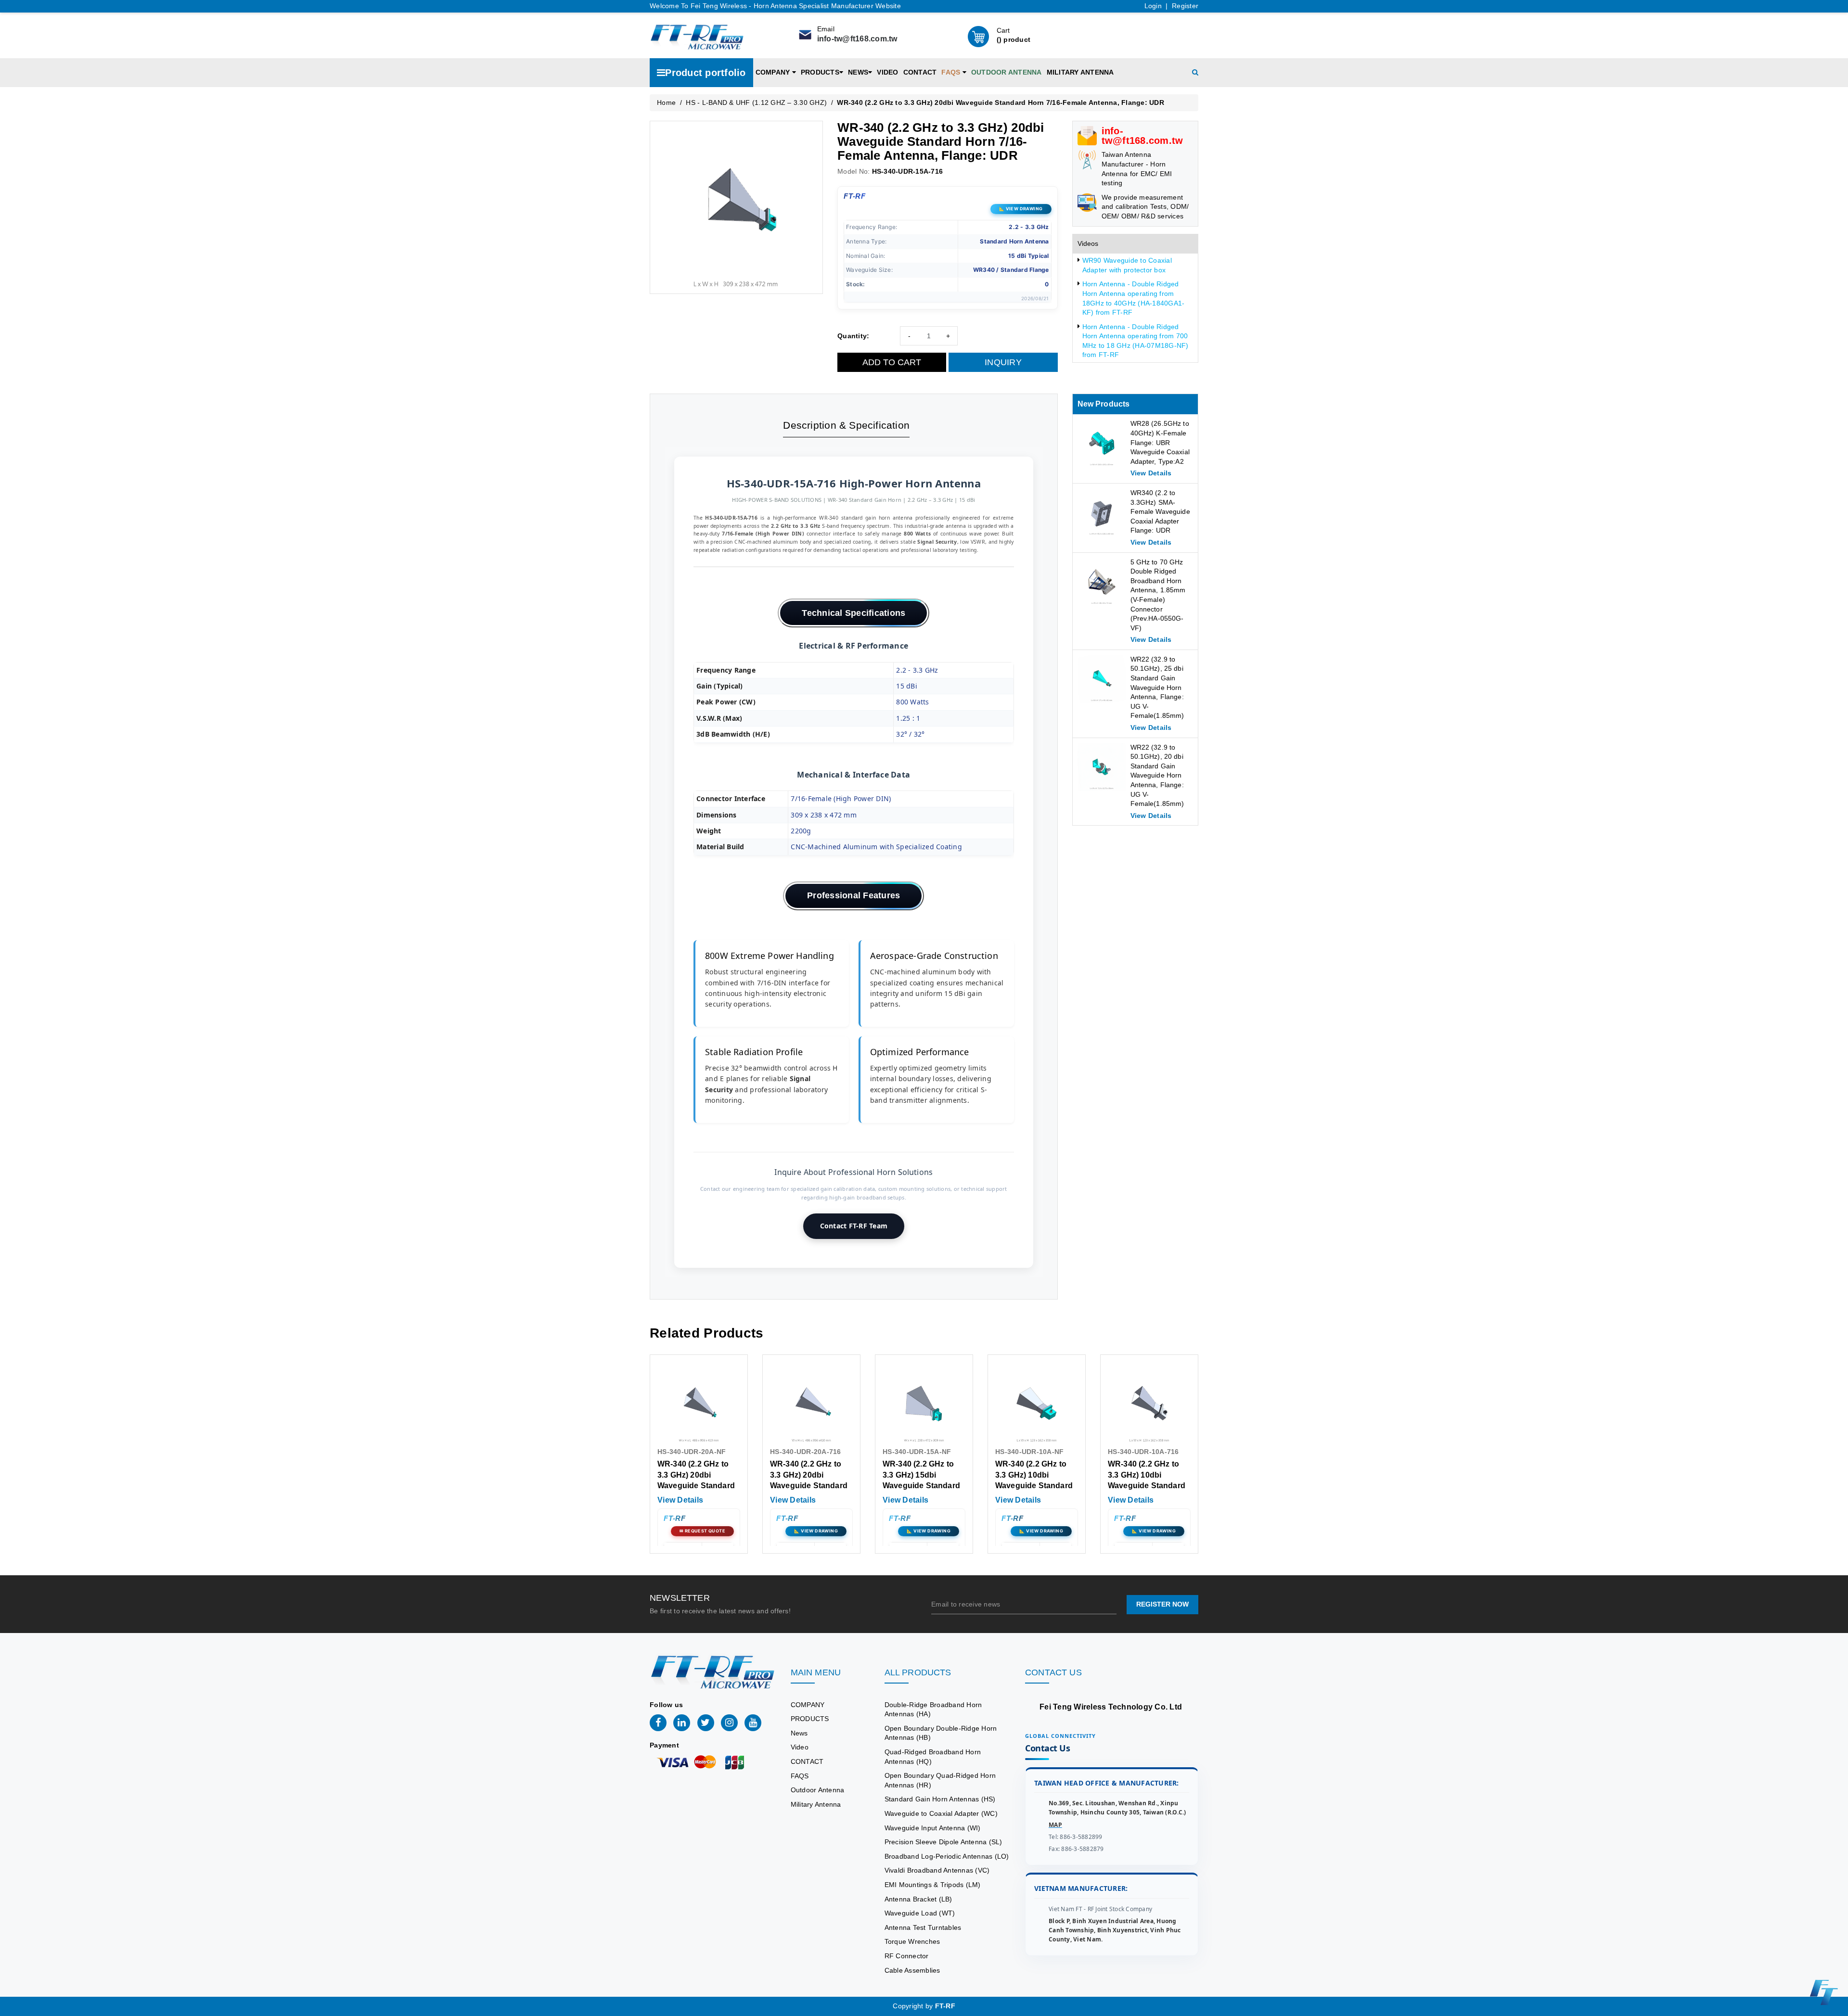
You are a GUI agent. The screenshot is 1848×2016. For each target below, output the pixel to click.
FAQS (952, 72)
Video (887, 72)
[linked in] (682, 1723)
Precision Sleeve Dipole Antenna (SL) (943, 1842)
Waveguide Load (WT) (920, 1913)
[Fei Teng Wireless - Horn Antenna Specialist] (697, 36)
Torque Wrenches (912, 1941)
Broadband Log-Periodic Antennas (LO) (947, 1856)
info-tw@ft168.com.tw (857, 39)
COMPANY (774, 72)
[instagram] (729, 1723)
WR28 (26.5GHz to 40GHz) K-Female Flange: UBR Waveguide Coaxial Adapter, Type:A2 (1160, 442)
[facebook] (658, 1723)
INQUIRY (1003, 362)
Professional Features (853, 895)
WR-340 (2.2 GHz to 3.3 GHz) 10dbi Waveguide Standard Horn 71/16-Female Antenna (1147, 1486)
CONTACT (920, 72)
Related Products (706, 1333)
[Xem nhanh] (699, 1404)
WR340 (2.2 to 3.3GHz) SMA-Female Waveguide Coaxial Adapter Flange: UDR (1160, 511)
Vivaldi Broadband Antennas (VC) (937, 1870)
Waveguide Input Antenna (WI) (933, 1828)
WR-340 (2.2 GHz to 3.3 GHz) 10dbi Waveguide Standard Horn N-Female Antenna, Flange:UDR (1036, 1486)
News (858, 72)
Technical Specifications (853, 613)
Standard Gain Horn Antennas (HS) (940, 1799)
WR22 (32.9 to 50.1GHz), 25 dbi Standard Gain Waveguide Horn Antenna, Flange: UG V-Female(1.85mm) (1157, 688)
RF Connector (907, 1956)
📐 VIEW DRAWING (1021, 209)
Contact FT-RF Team (854, 1226)
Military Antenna (1080, 72)
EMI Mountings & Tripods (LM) (933, 1885)
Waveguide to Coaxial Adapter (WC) (941, 1813)
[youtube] (753, 1723)
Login (1153, 6)
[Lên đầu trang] (1834, 1404)
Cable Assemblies (912, 1970)
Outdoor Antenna (1007, 72)
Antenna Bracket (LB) (918, 1899)
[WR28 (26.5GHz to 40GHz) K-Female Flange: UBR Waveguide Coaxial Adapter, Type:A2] (1102, 443)
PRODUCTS (820, 72)
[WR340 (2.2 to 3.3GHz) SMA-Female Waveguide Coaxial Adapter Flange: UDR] (1102, 512)
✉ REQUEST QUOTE (702, 1531)
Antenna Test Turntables (923, 1927)
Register (1185, 6)
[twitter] (706, 1723)
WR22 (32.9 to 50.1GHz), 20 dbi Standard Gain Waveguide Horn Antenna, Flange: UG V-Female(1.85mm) (1157, 776)
